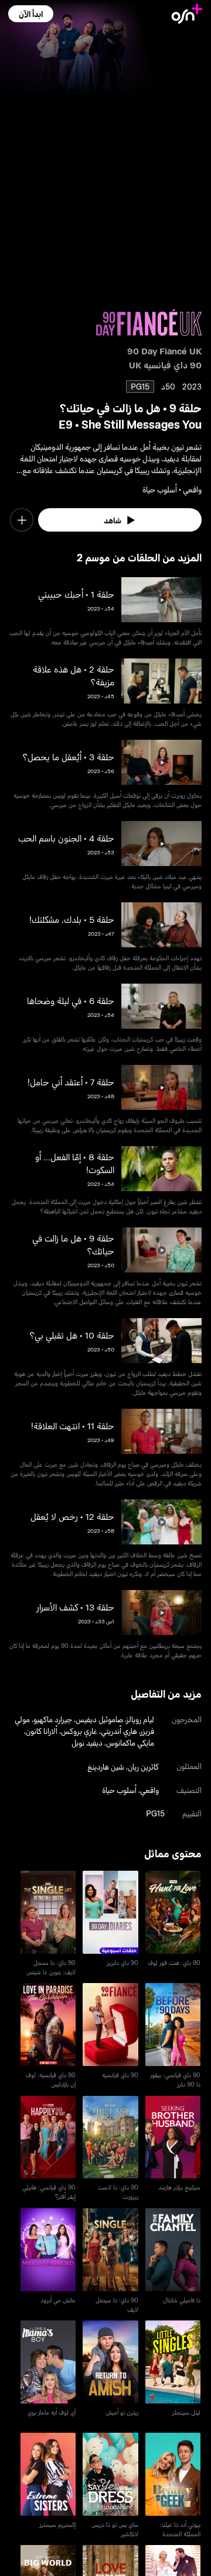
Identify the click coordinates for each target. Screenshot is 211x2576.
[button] (31, 14)
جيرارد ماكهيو (53, 1719)
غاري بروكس (79, 1731)
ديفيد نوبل (87, 1742)
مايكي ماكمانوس (130, 1742)
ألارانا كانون (42, 1731)
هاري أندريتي (119, 1731)
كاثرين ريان (143, 1766)
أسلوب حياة (119, 1790)
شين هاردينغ (106, 1766)
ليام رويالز (140, 1719)
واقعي (149, 1790)
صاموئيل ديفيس (99, 1719)
